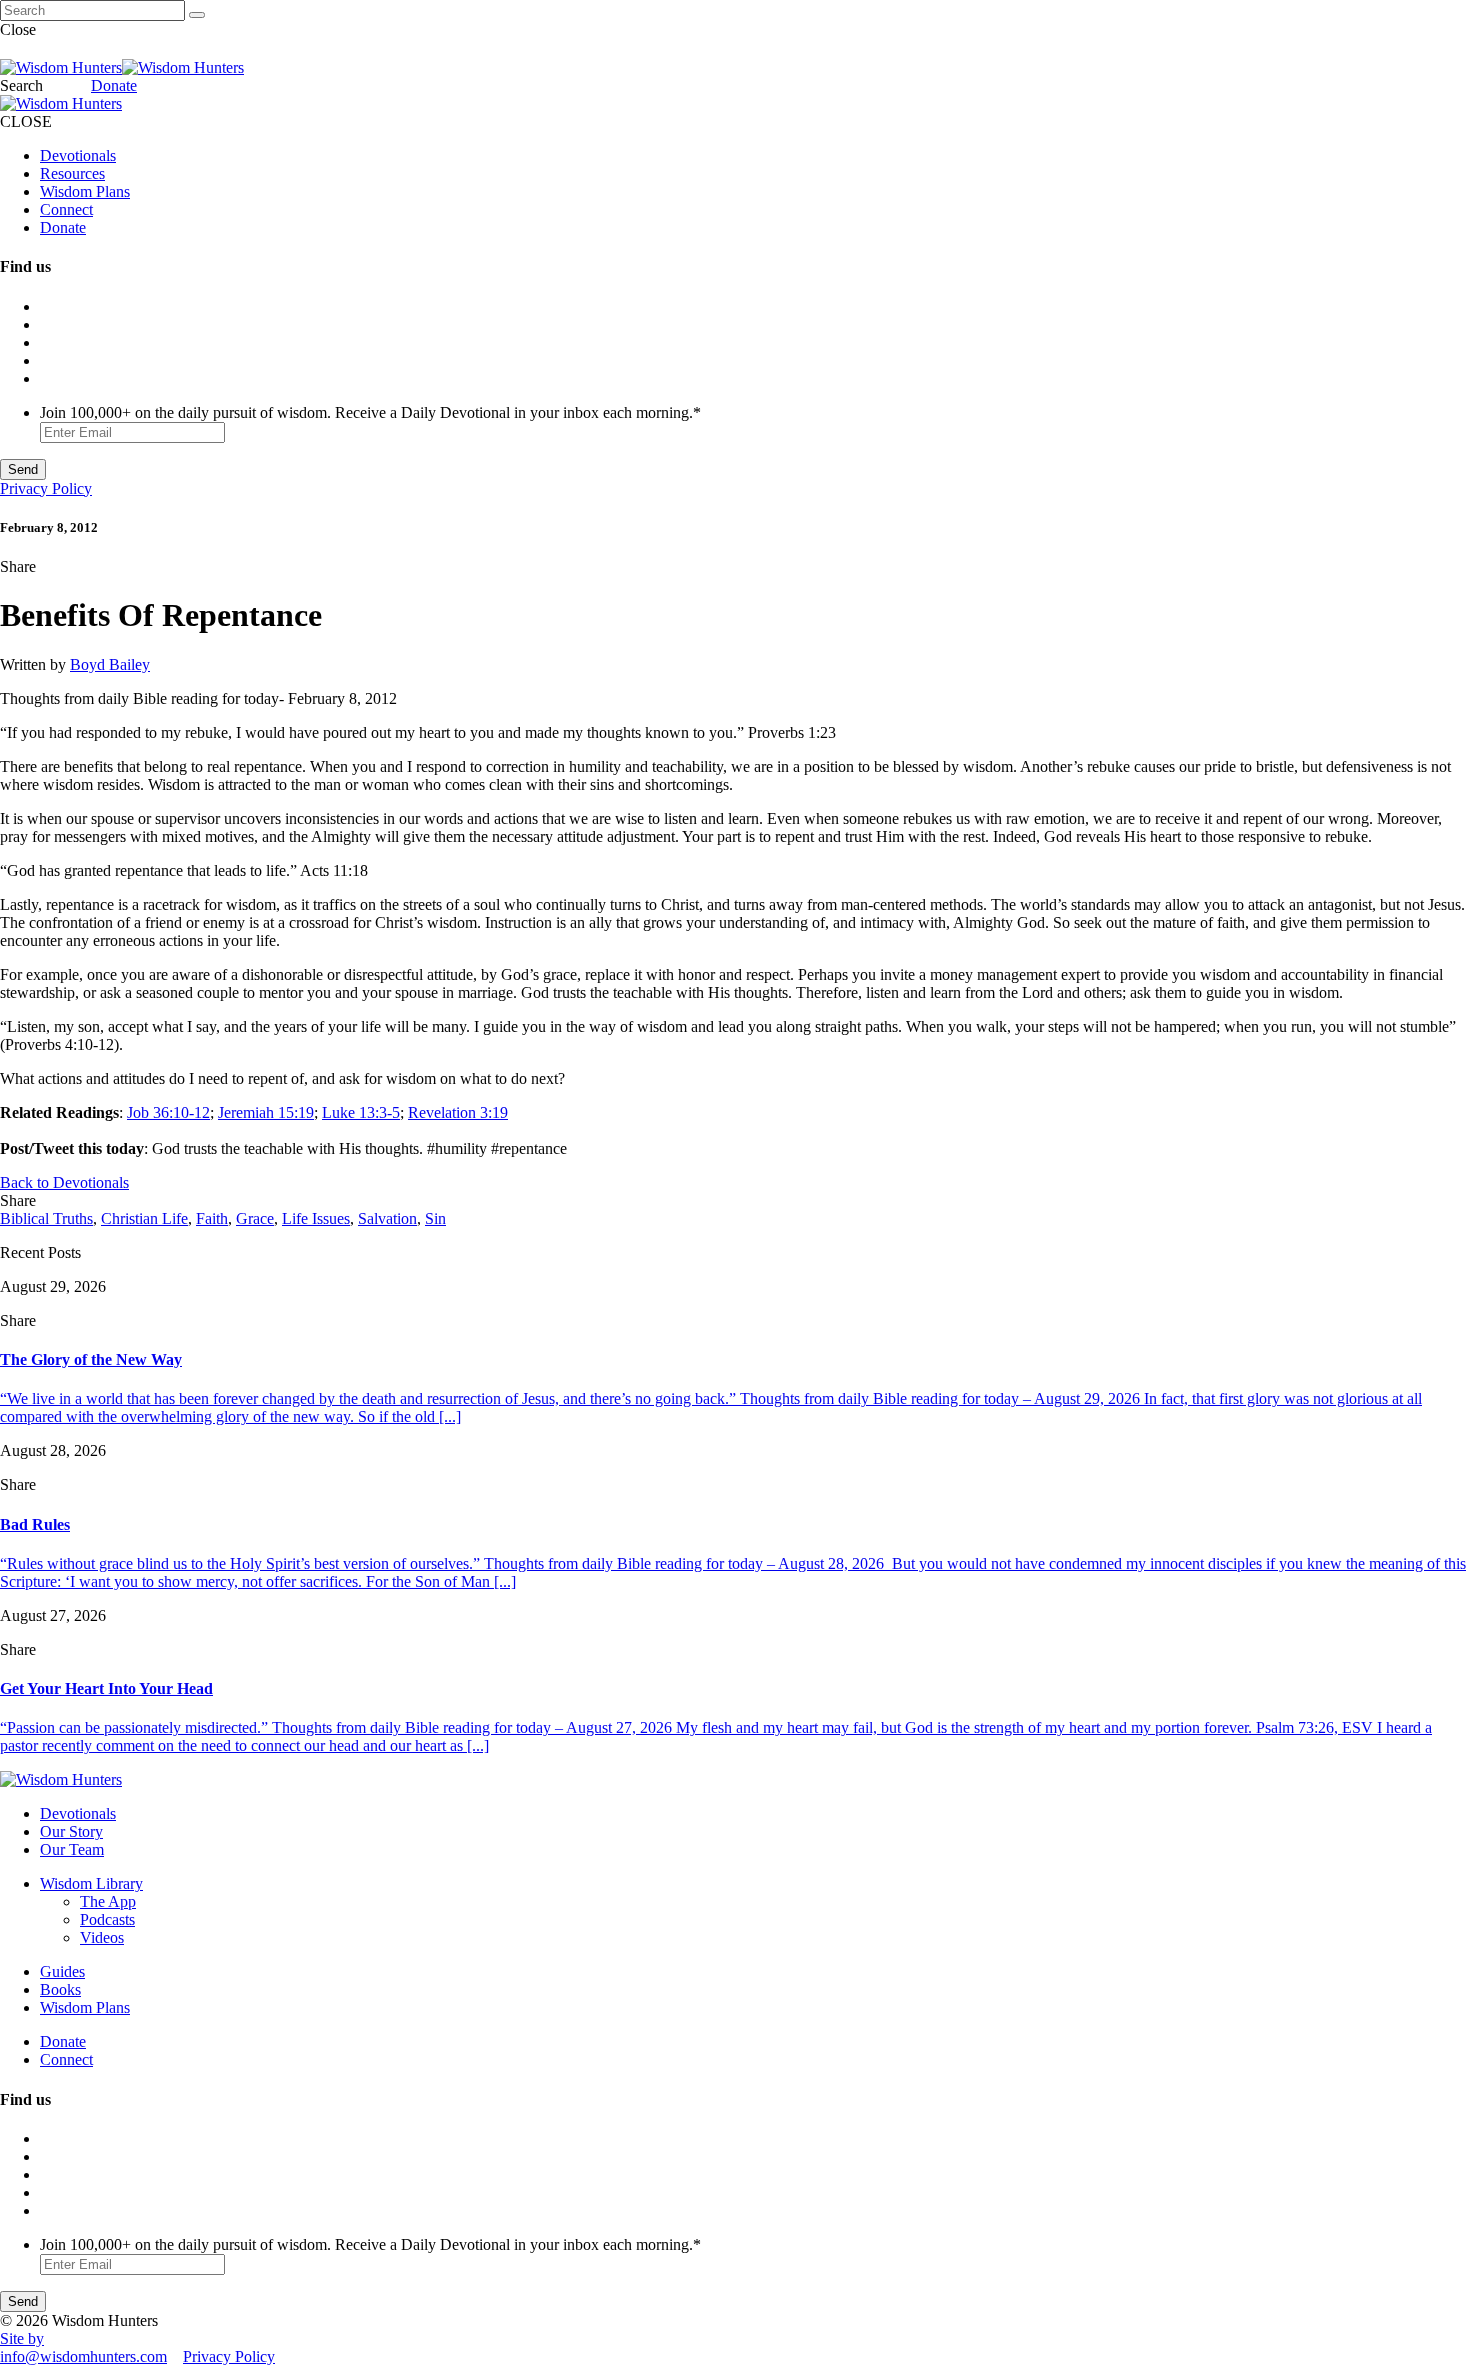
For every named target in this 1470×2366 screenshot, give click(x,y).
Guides (62, 1971)
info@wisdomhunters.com (83, 2356)
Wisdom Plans (85, 191)
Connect (66, 209)
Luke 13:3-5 (361, 1112)
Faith (212, 1218)
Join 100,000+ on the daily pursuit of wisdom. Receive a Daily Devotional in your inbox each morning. (370, 412)
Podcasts (107, 1919)
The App (108, 1901)
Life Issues (316, 1218)
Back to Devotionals (64, 1182)
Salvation (387, 1218)
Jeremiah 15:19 (266, 1112)
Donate (114, 85)
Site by (22, 2338)
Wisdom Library (91, 1883)
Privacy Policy (46, 488)
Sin (435, 1218)
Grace (255, 1218)
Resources (72, 173)
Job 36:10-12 (168, 1112)
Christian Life (144, 1218)
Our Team (72, 1849)
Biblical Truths (46, 1218)
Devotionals (78, 155)
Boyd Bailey (110, 664)
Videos (102, 1937)
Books (60, 1989)
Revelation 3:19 (458, 1112)
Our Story (71, 1831)
